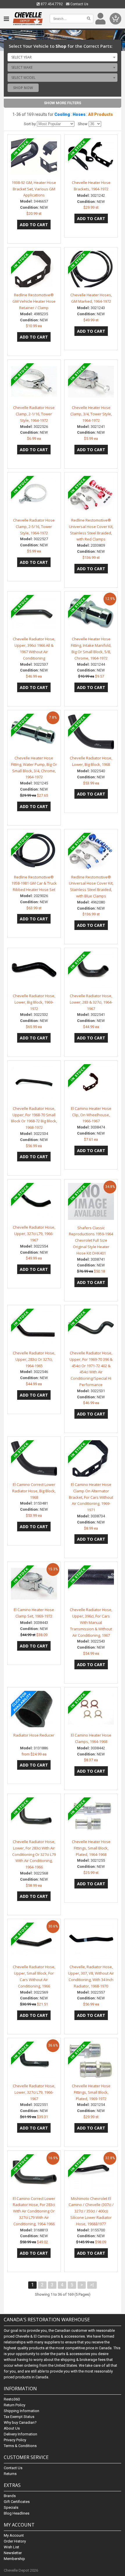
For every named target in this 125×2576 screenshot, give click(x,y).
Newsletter (13, 2553)
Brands (10, 2496)
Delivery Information (20, 2434)
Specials (11, 2507)
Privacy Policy (15, 2440)
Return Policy (15, 2405)
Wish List (11, 2547)
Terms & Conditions (20, 2446)
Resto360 (12, 2399)
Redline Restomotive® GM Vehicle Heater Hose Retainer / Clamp (34, 301)
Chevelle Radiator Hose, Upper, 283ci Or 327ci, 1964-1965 (34, 1359)
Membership (14, 2559)
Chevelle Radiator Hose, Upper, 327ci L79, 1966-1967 (34, 1234)
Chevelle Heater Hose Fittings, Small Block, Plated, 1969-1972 (91, 2092)
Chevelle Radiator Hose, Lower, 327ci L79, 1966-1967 (34, 2092)
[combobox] (63, 57)
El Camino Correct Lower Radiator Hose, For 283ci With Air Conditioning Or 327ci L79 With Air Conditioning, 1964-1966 (34, 2211)
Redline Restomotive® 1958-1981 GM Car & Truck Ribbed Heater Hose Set (34, 883)
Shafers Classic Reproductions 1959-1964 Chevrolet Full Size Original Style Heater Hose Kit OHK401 (91, 1240)
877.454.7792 (51, 4)
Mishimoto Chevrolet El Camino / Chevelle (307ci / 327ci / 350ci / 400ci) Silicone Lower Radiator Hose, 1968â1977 (91, 2211)
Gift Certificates (17, 2502)
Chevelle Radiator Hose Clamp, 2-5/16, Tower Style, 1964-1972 (34, 527)
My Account (14, 2535)
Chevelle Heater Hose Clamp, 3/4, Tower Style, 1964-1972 (91, 414)
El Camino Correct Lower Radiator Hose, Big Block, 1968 (34, 1491)
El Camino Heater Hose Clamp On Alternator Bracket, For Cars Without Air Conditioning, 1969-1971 (91, 1497)
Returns (10, 2474)
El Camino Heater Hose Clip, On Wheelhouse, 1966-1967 (91, 1115)
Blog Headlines (17, 2513)
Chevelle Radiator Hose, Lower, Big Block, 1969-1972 (34, 1002)
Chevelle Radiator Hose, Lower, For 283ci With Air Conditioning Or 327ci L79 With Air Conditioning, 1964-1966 (34, 1854)
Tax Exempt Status (19, 2417)
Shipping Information (22, 2411)
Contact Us (79, 4)
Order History (15, 2541)
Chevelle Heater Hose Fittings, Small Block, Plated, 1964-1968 (91, 1848)
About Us (12, 2428)
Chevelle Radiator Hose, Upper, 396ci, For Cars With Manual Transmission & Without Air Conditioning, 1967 (91, 1622)
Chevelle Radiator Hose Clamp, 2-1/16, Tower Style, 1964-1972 (34, 414)
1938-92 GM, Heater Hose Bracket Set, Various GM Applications (34, 189)
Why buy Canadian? (20, 2422)
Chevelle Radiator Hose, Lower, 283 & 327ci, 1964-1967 (91, 1002)
